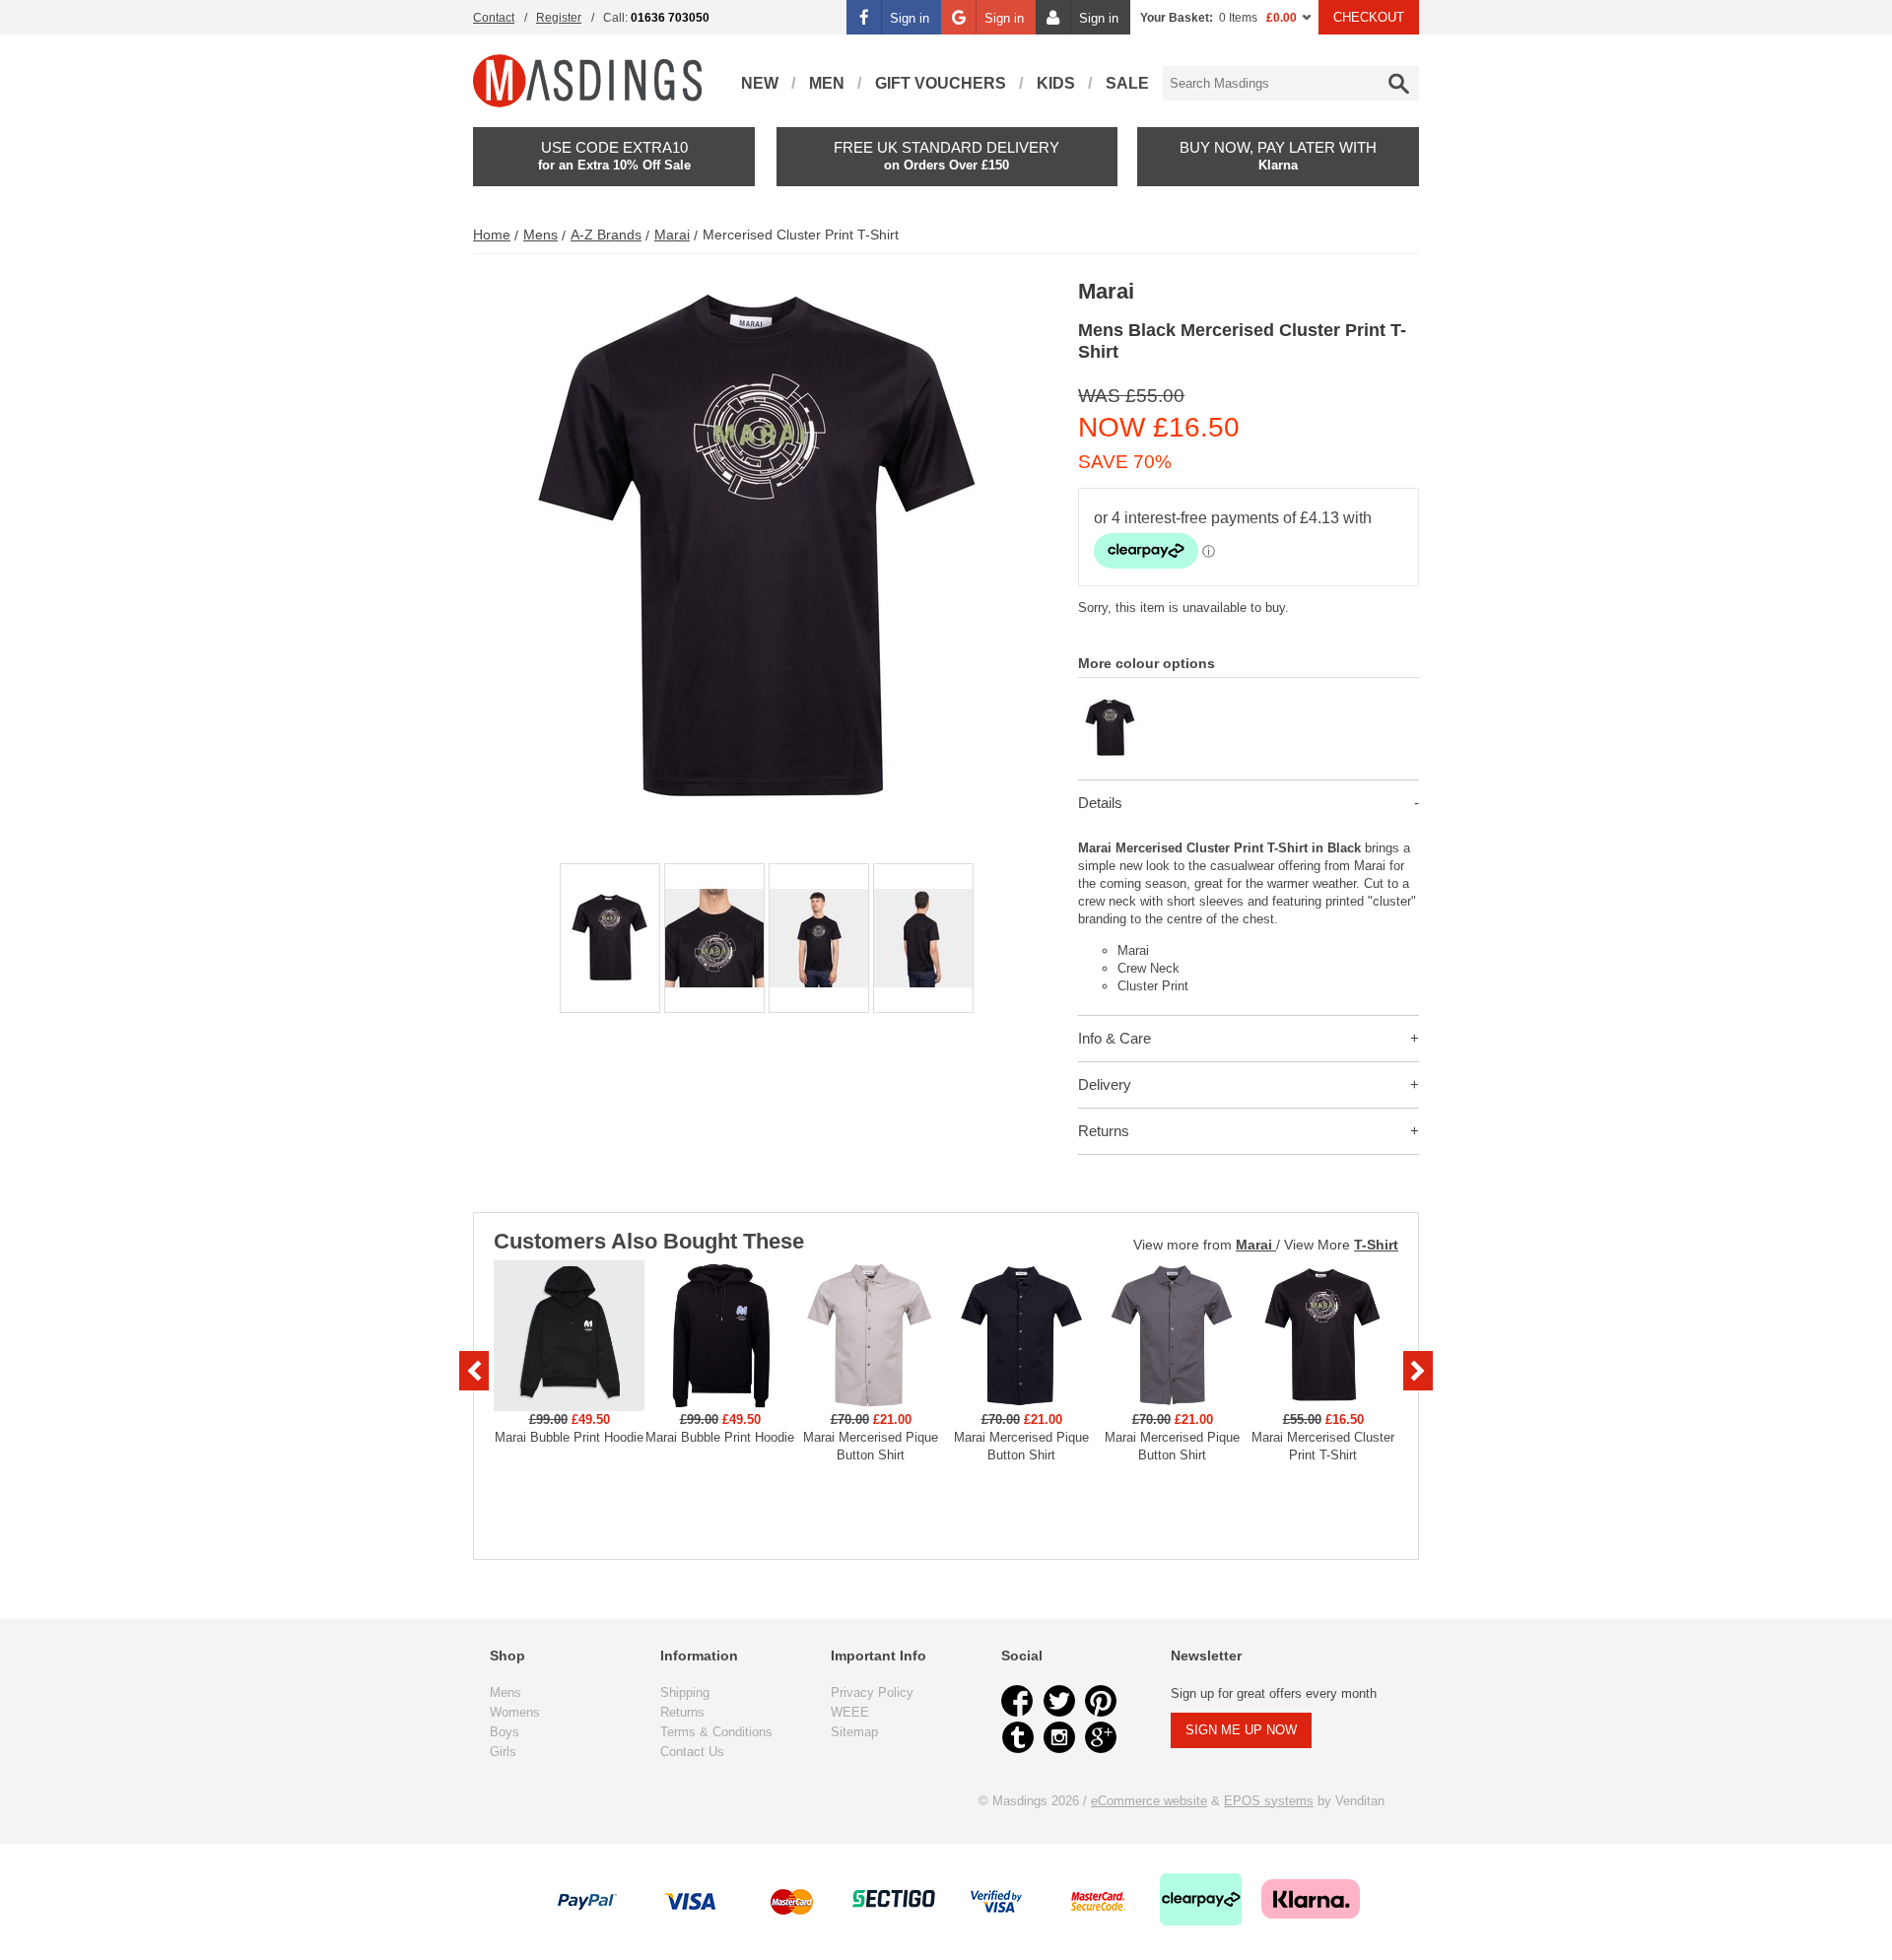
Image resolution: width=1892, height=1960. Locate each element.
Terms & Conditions (716, 1732)
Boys (505, 1732)
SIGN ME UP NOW (1241, 1730)
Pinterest (1101, 1701)
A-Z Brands (606, 235)
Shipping (685, 1692)
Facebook (1018, 1701)
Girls (503, 1752)
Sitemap (854, 1732)
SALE (1127, 83)
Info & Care (1115, 1038)
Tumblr (1018, 1737)
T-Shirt (1376, 1245)
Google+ (1101, 1737)
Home (492, 235)
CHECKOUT (1369, 17)
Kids (1056, 83)
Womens (515, 1712)
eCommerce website (1149, 1801)
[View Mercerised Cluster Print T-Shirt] (1110, 704)
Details (1100, 803)
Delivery (1105, 1084)
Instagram (1059, 1737)
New (760, 83)
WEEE (850, 1712)
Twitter (1059, 1701)
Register (559, 18)
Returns (1104, 1131)
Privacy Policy (872, 1692)
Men (827, 83)
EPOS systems (1269, 1801)
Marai (672, 235)
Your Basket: (1177, 18)
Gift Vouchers (941, 83)
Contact (494, 18)
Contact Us (692, 1752)
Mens (541, 235)
